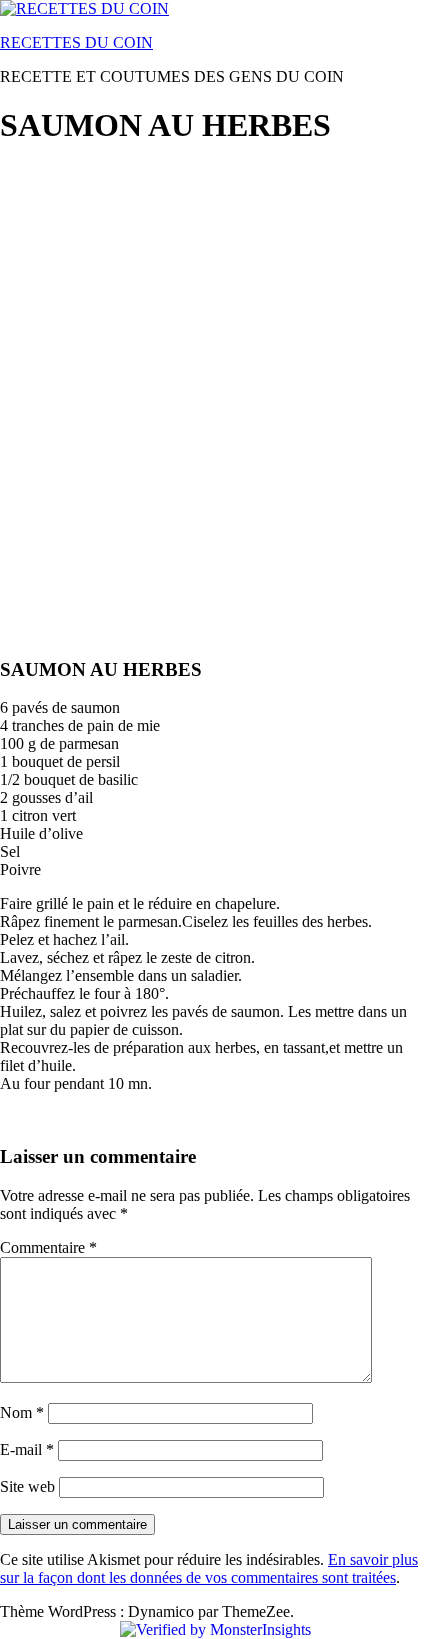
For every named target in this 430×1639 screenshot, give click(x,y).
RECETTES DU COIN (76, 42)
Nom (22, 1412)
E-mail (27, 1449)
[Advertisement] (215, 381)
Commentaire (48, 1247)
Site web (27, 1486)
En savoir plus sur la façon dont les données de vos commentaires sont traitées (209, 1568)
